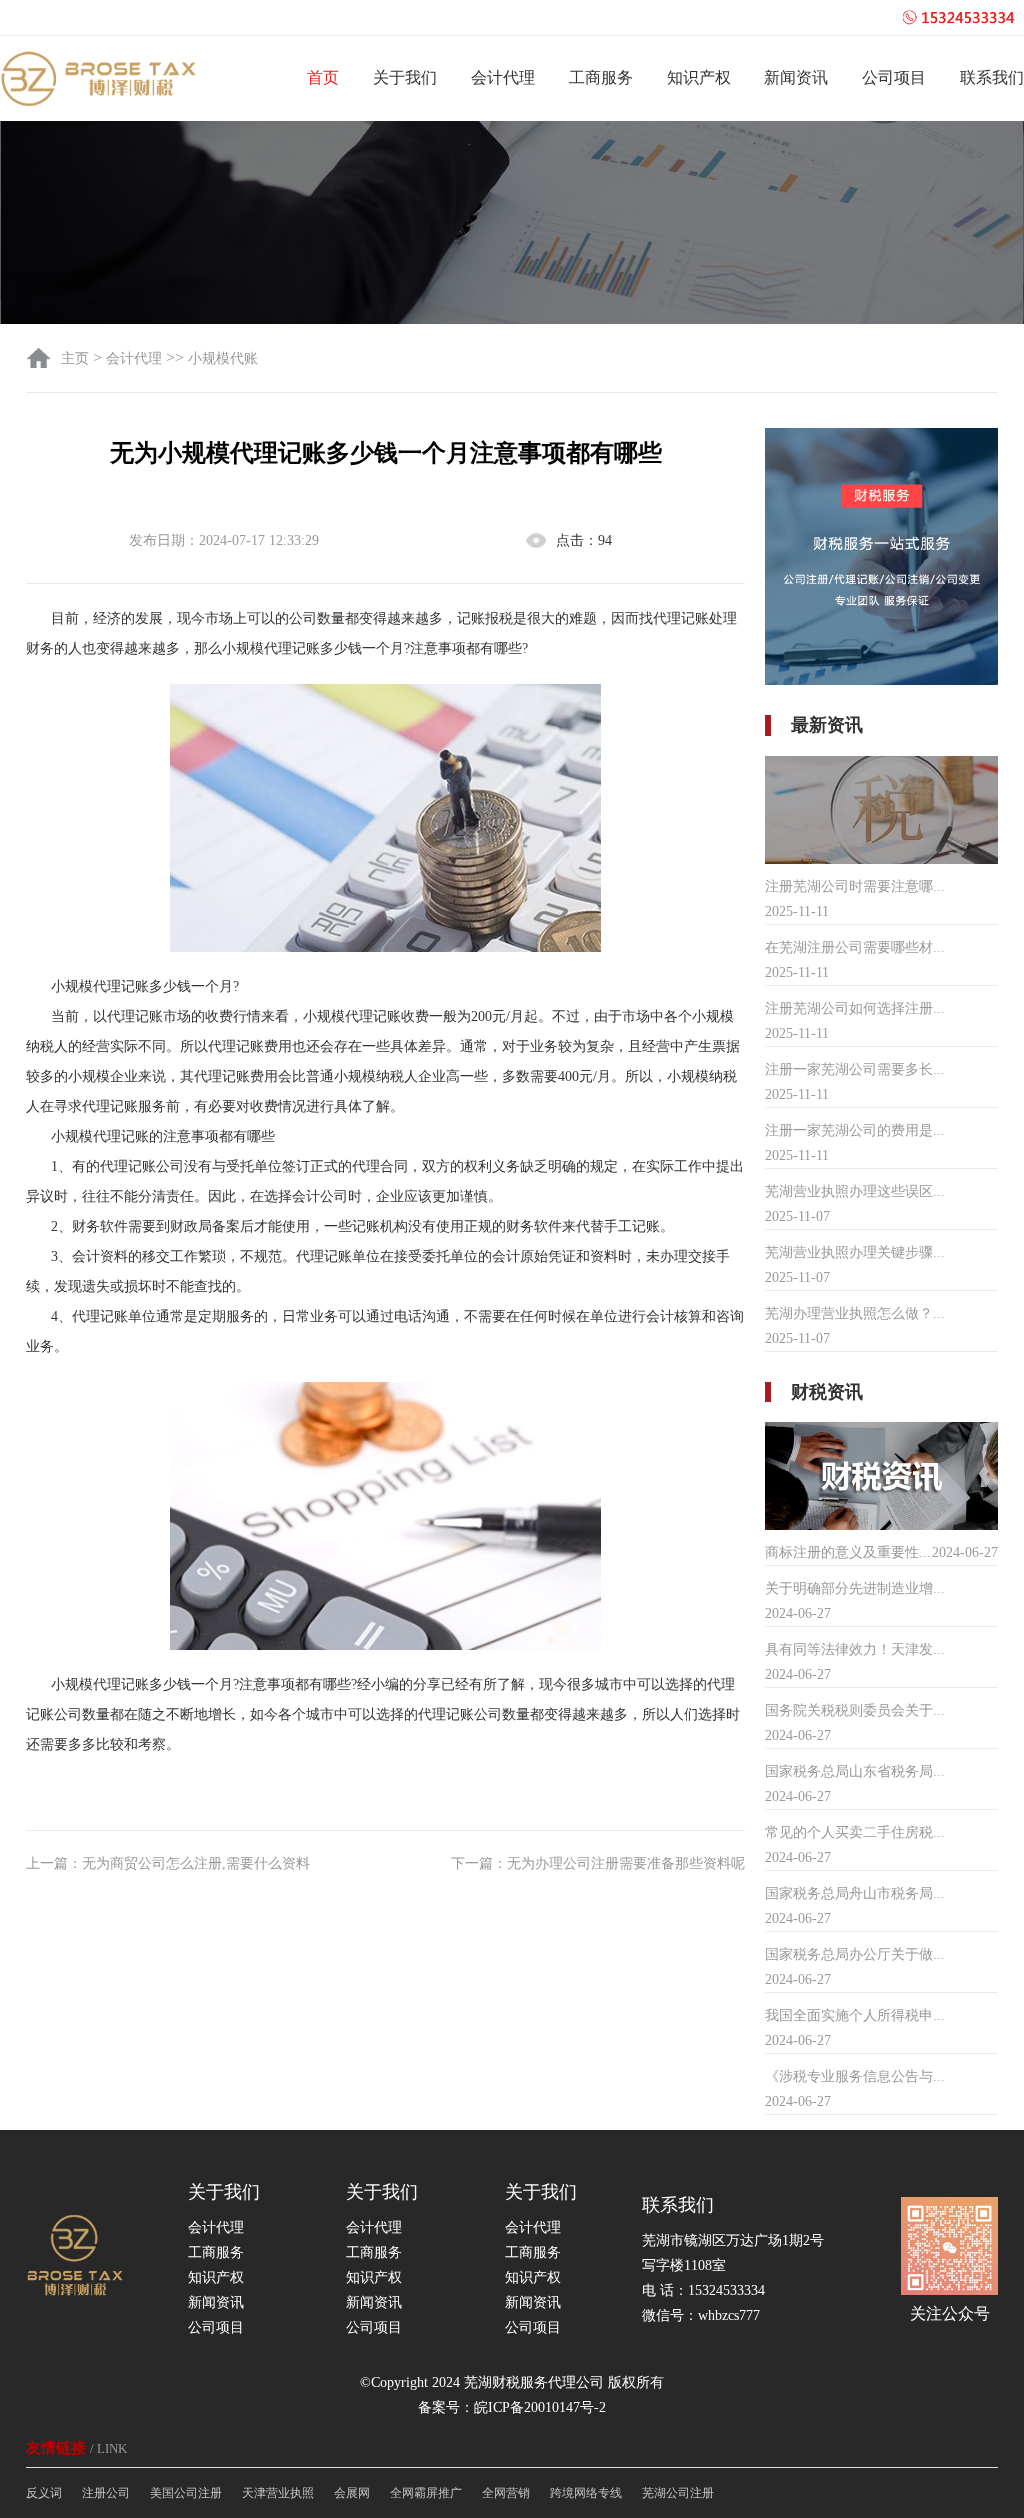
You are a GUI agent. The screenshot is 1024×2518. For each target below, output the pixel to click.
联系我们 (992, 77)
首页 (323, 77)
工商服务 (601, 77)
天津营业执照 (278, 2493)
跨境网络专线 (586, 2493)
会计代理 (503, 77)
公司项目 (894, 77)
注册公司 (106, 2493)
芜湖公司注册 (678, 2493)
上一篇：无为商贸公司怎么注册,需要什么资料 (168, 1863)
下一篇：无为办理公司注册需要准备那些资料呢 (598, 1863)
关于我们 (405, 77)
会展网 (352, 2493)
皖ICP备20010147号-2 (540, 2407)
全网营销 (506, 2493)
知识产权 (699, 77)
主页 (77, 358)
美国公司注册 (186, 2493)
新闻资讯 (796, 77)
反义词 (44, 2493)
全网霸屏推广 (426, 2493)
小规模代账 (223, 358)
